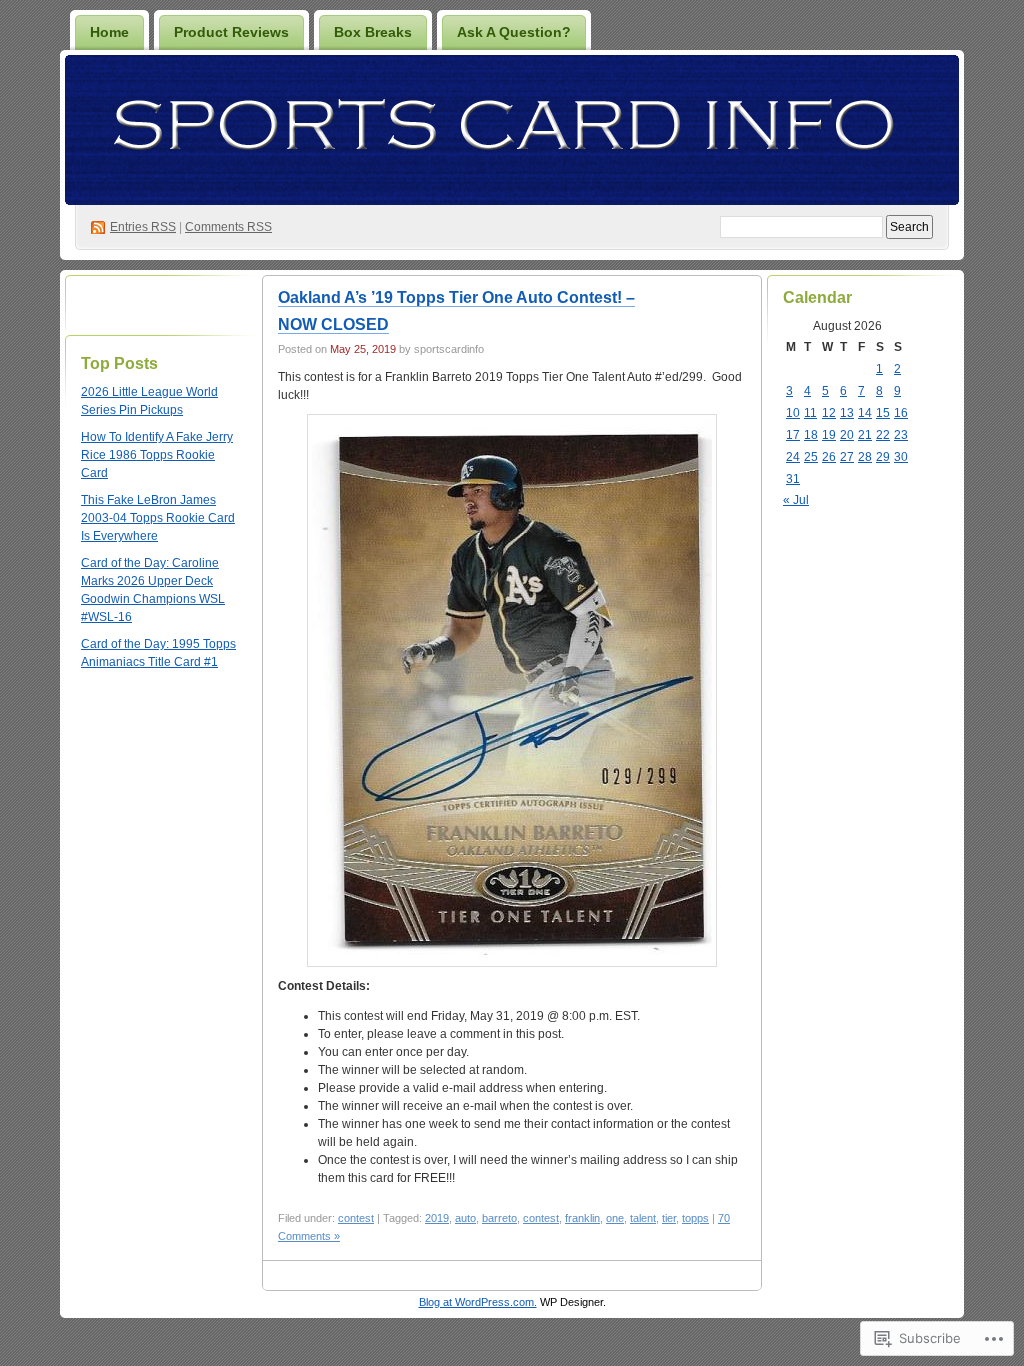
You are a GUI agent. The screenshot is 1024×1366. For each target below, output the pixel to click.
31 (793, 479)
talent (643, 1218)
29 (883, 457)
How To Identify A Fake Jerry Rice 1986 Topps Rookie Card (157, 455)
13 (847, 413)
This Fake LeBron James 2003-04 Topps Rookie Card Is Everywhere (158, 518)
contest (356, 1218)
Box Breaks (373, 32)
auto (465, 1218)
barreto (499, 1218)
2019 (437, 1218)
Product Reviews (231, 32)
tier (669, 1218)
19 (829, 435)
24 (793, 457)
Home (109, 32)
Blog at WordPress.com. (478, 1302)
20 (847, 435)
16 (901, 413)
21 (865, 435)
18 (811, 435)
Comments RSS (228, 227)
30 (901, 457)
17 (793, 435)
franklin (582, 1218)
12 (829, 413)
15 (883, 413)
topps (695, 1218)
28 (865, 457)
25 (811, 457)
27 (847, 457)
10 (793, 413)
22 (883, 435)
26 (829, 457)
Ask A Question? (514, 32)
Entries (143, 227)
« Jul (796, 500)
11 (810, 413)
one (615, 1218)
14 (865, 413)
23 (901, 435)
